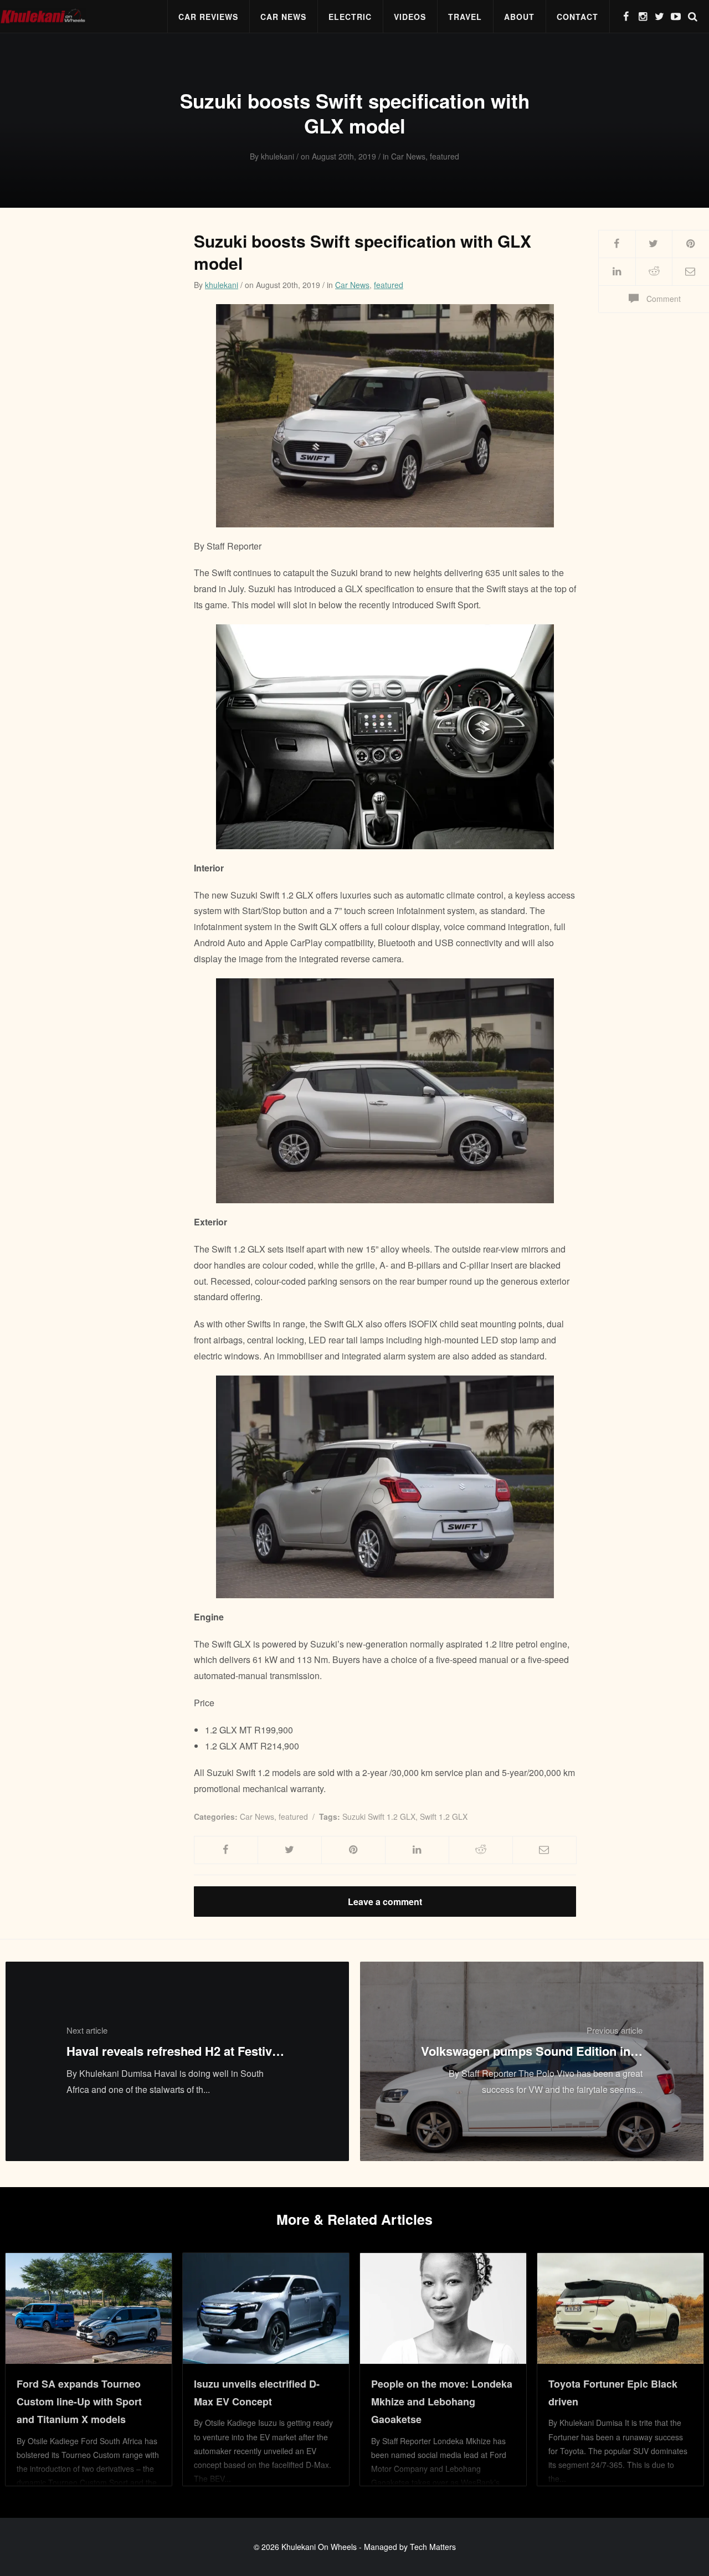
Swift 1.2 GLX (444, 1816)
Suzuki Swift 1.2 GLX (379, 1816)
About (519, 17)
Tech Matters (433, 2547)
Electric (350, 17)
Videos (410, 17)
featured (389, 285)
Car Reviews (208, 17)
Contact (577, 17)
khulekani (222, 285)
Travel (465, 17)
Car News (283, 17)
